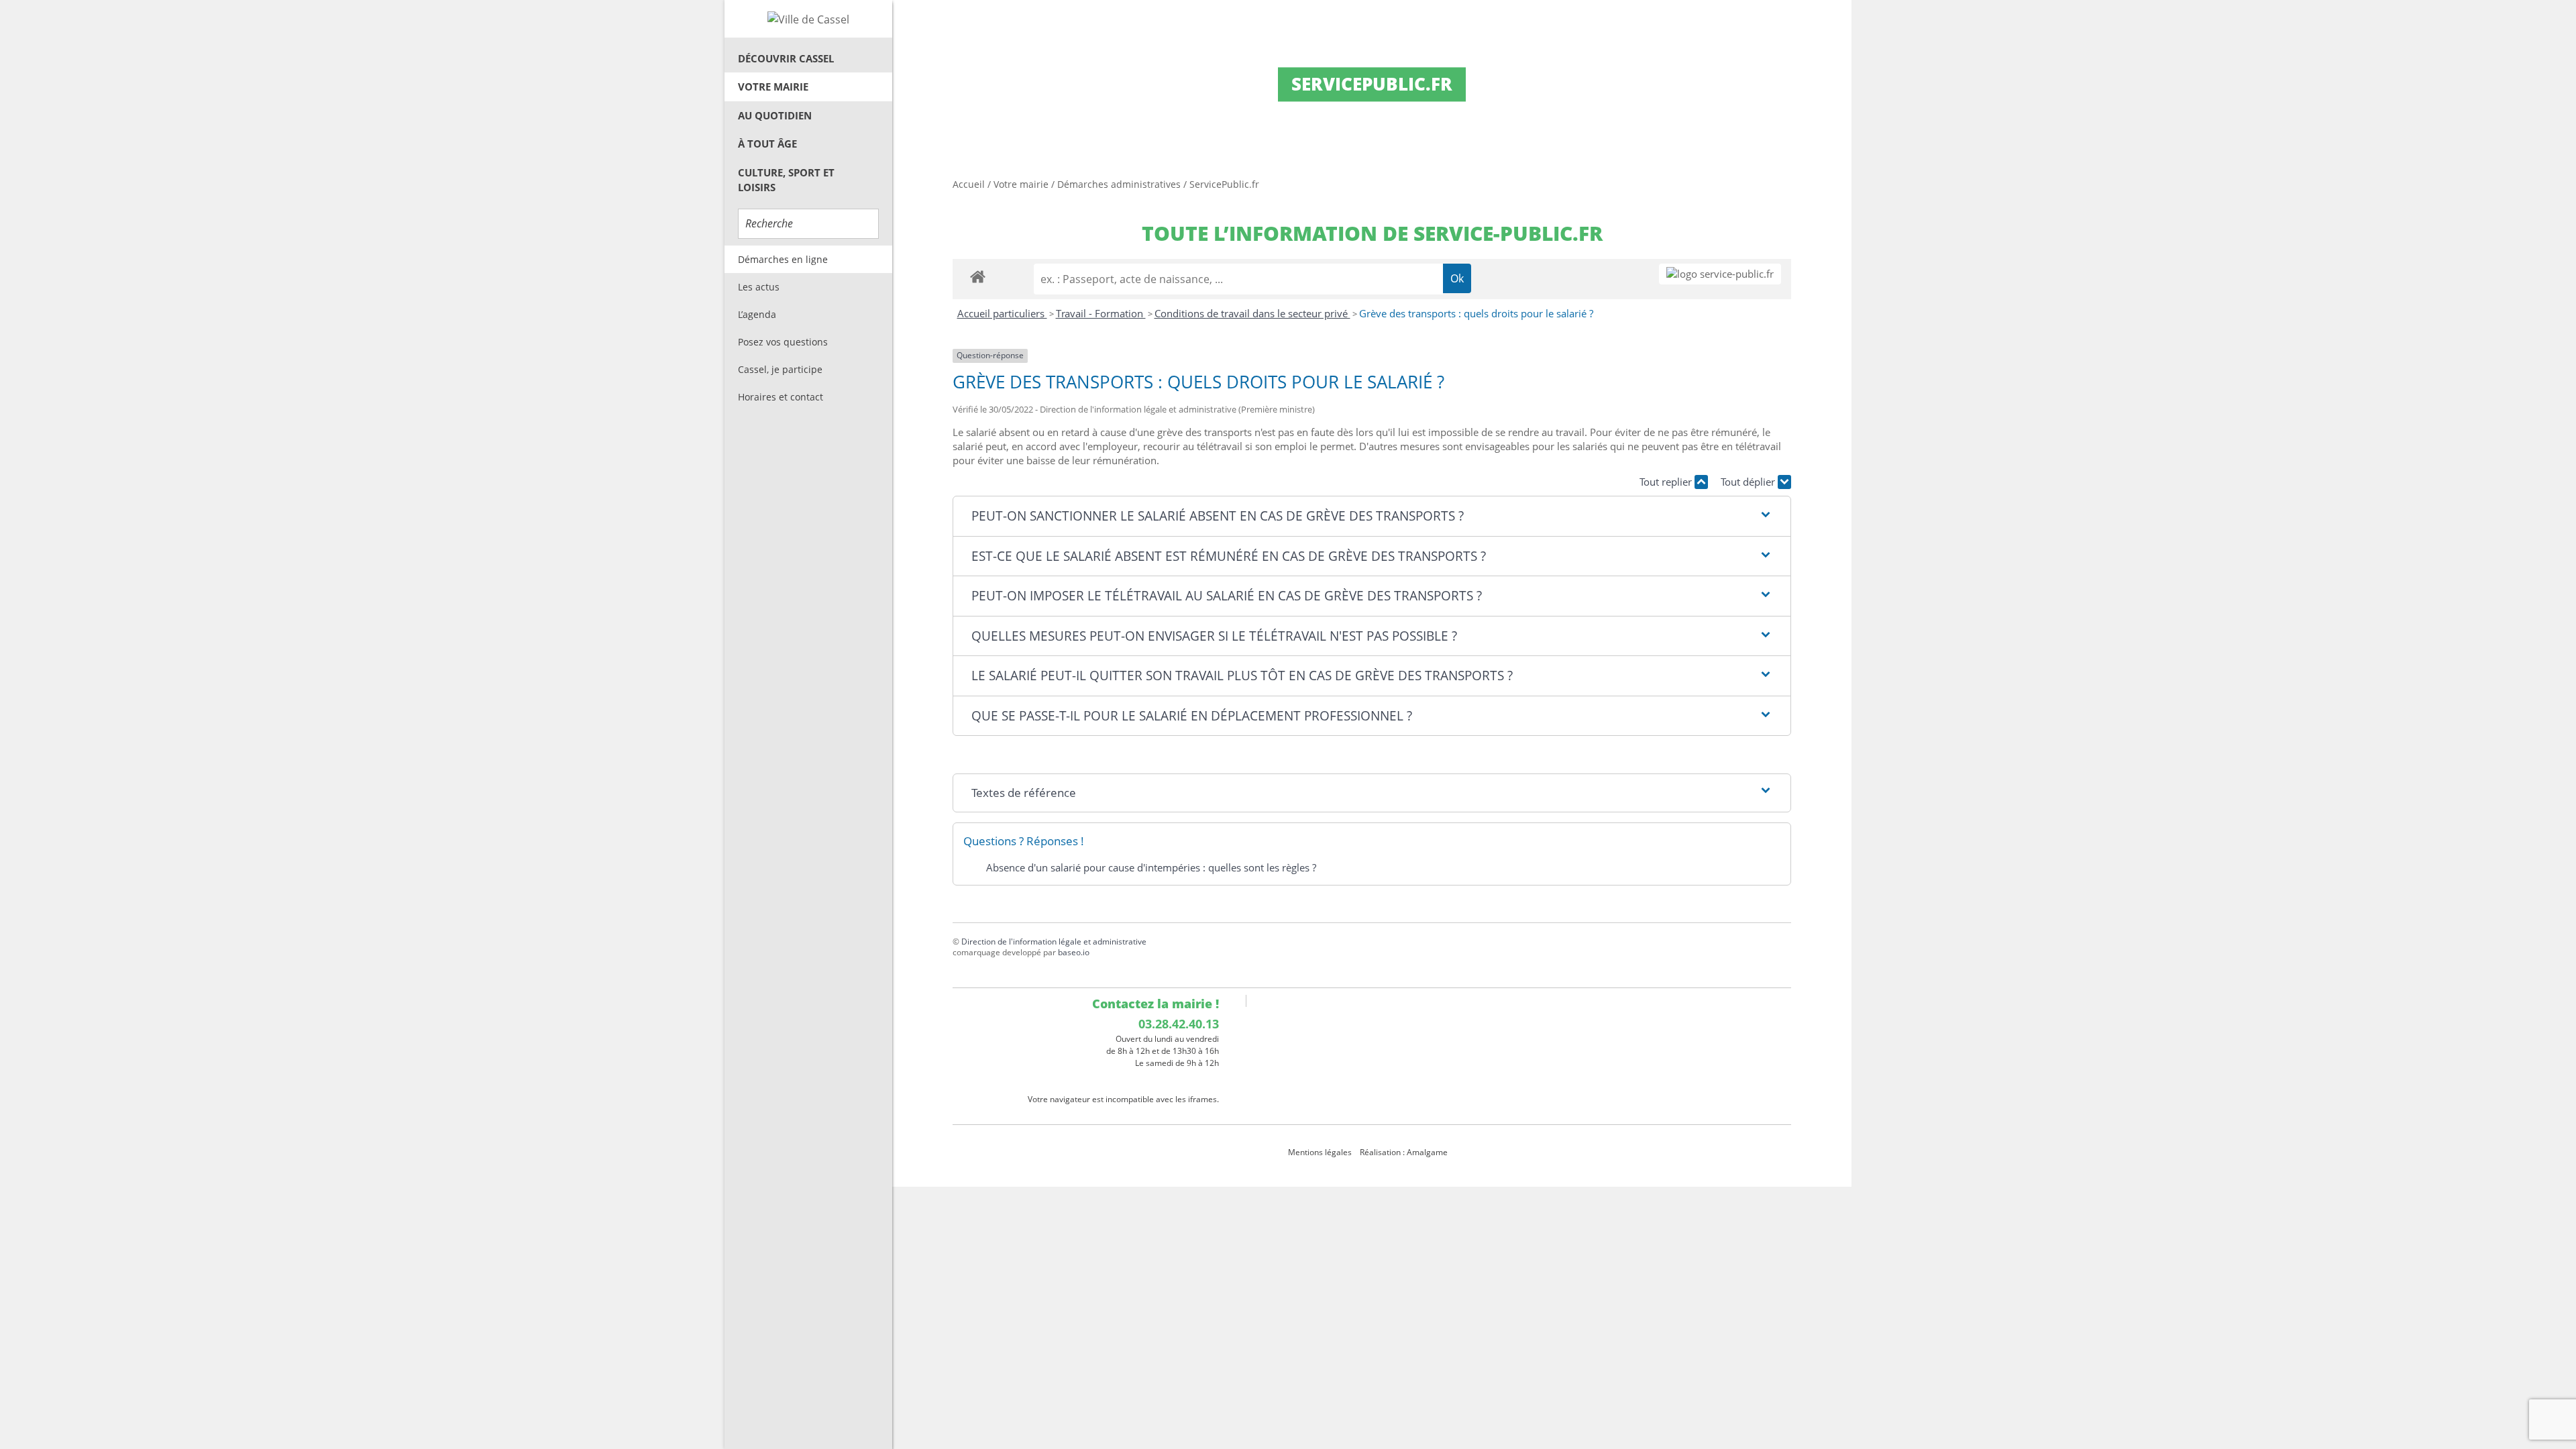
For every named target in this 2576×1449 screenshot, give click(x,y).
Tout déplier (1749, 482)
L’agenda (757, 314)
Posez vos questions (783, 342)
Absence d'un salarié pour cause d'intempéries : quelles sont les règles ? (1151, 867)
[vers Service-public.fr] (1720, 274)
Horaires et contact (781, 397)
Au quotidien (775, 115)
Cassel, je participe (780, 369)
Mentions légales (1320, 1152)
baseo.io (1074, 952)
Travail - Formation (1101, 313)
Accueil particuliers (1002, 313)
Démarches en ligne (783, 259)
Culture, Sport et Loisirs (786, 180)
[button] (1372, 516)
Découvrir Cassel (786, 58)
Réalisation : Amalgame (1405, 1152)
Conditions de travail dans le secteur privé (1252, 313)
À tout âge (767, 144)
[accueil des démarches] (978, 276)
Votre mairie (773, 87)
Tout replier (1667, 482)
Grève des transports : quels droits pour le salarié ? (1476, 313)
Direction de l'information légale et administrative (1054, 942)
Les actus (759, 287)
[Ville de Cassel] (808, 19)
